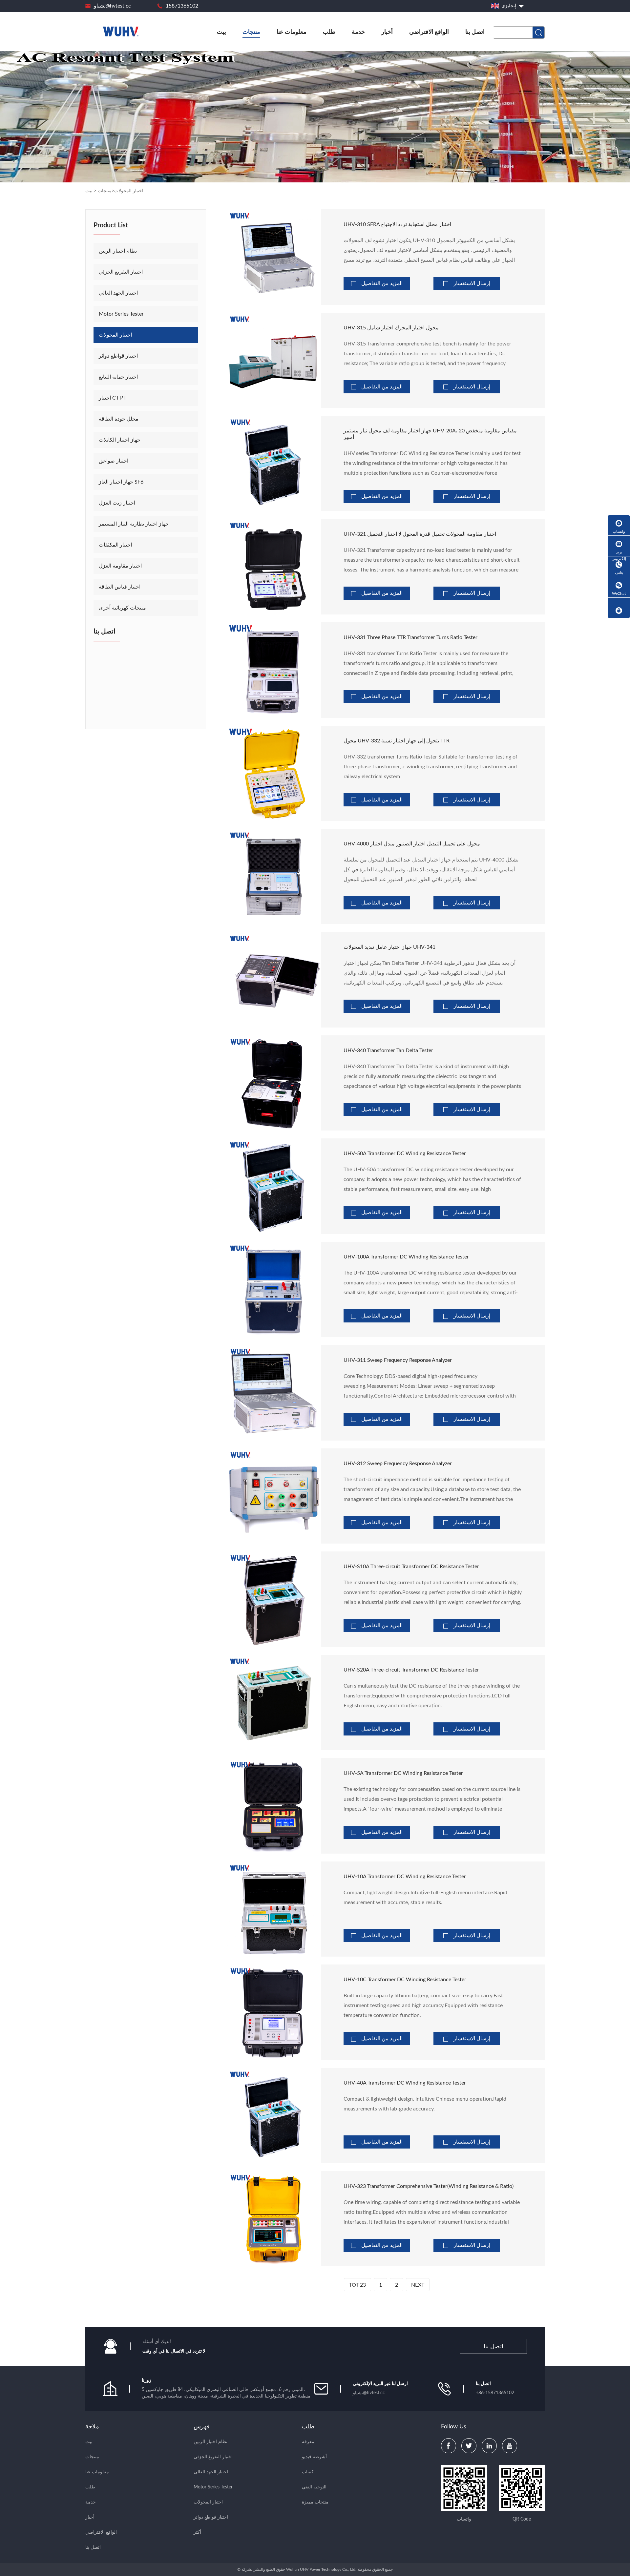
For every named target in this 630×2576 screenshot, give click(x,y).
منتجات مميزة (315, 2502)
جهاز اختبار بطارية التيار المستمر (134, 524)
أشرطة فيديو (314, 2457)
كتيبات (308, 2472)
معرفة (308, 2442)
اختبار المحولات (129, 191)
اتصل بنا (475, 32)
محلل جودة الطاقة (119, 419)
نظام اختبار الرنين (118, 251)
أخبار (387, 32)
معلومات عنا (292, 32)
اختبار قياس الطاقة (120, 587)
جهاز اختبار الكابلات (120, 440)
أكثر (197, 2532)
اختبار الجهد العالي (118, 293)
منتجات (251, 32)
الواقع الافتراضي (429, 32)
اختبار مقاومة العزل (120, 566)
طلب (329, 32)
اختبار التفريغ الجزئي (121, 272)
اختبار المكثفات (115, 545)
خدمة (358, 32)
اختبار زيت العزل (117, 503)
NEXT (418, 2285)
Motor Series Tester (121, 314)
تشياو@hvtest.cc (112, 6)
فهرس (202, 2427)
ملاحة (92, 2427)
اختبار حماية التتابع (118, 377)
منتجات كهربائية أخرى (122, 608)
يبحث (538, 32)
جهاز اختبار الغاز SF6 (121, 482)
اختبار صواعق (114, 461)
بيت (221, 32)
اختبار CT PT (113, 398)
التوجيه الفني (314, 2487)
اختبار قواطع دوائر (118, 356)
